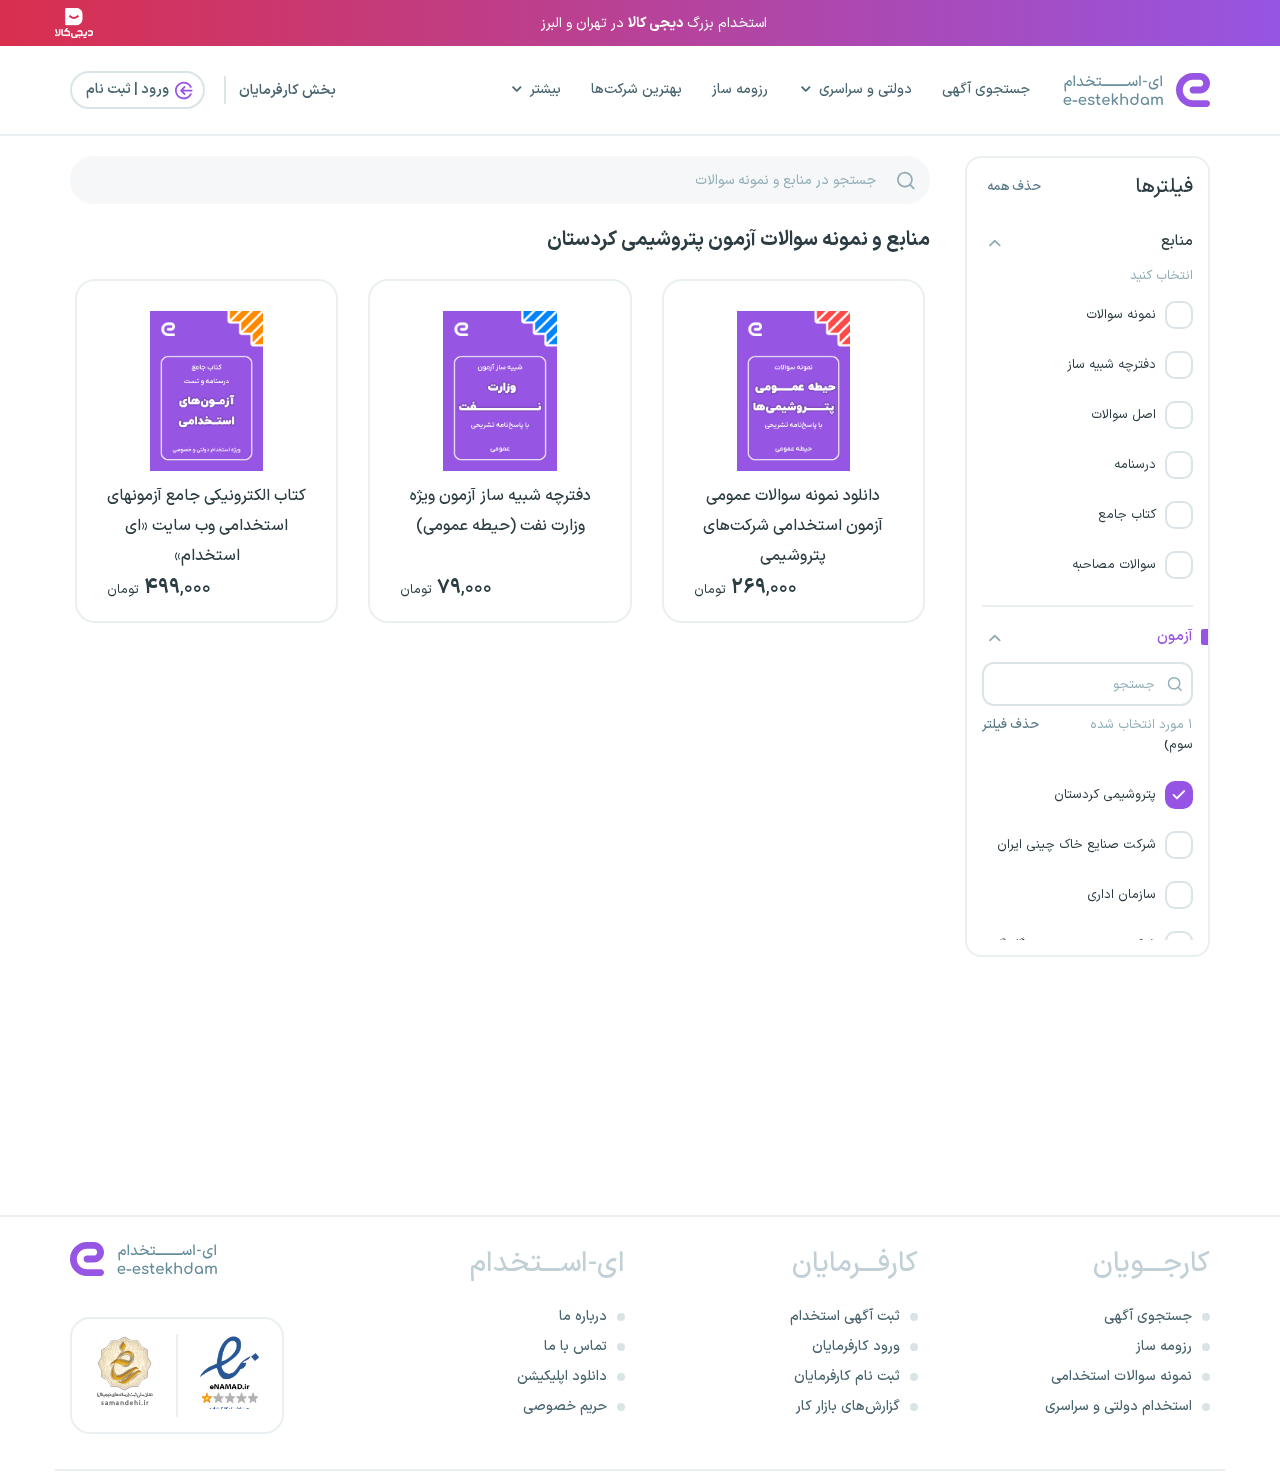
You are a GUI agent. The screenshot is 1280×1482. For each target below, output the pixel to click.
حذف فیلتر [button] (1010, 725)
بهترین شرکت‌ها (636, 89)
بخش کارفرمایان (287, 90)
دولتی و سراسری (865, 89)
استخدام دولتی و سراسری (1118, 1406)
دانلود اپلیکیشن (562, 1376)
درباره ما (583, 1316)
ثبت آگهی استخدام (845, 1316)
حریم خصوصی (565, 1406)
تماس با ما (575, 1346)
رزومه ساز (740, 89)
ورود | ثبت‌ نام (129, 89)
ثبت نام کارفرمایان (847, 1376)
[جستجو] (906, 180)
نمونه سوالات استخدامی (1121, 1376)
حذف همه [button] (1014, 187)
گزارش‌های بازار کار (848, 1406)
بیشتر (545, 89)
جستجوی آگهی (986, 89)
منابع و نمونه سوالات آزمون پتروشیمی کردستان (738, 240)
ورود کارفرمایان (856, 1346)
